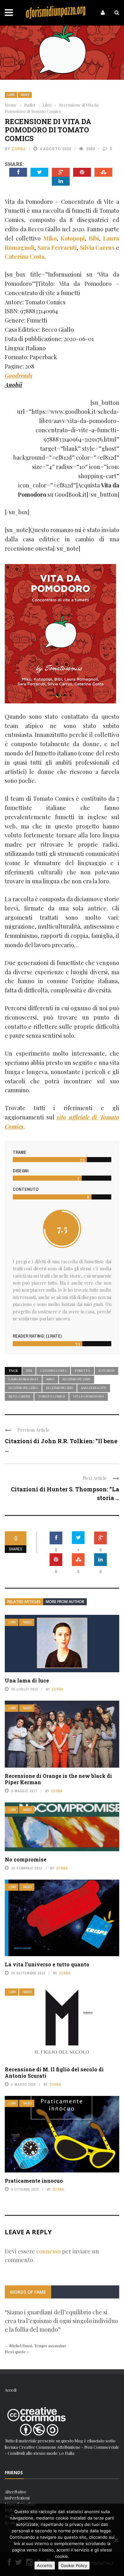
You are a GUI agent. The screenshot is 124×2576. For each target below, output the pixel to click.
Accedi (11, 2390)
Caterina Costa (53, 1370)
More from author (65, 1602)
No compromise (26, 1859)
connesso (48, 2251)
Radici (25, 95)
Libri (11, 95)
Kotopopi (107, 1370)
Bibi (29, 1370)
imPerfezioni (17, 2498)
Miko (50, 1379)
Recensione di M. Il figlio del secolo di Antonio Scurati (54, 2073)
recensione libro (23, 1388)
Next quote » (17, 2352)
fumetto (83, 1370)
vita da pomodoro (89, 1396)
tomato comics (52, 1396)
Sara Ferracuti (94, 1388)
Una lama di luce (27, 1680)
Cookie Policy (74, 2565)
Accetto (45, 2565)
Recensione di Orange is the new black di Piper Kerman (58, 1779)
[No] (116, 2540)
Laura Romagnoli (23, 1379)
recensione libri (76, 1379)
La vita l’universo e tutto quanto (47, 1964)
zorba (19, 149)
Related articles (24, 1602)
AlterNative (16, 2492)
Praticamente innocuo (34, 2181)
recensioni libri (59, 1388)
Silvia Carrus (19, 1396)
